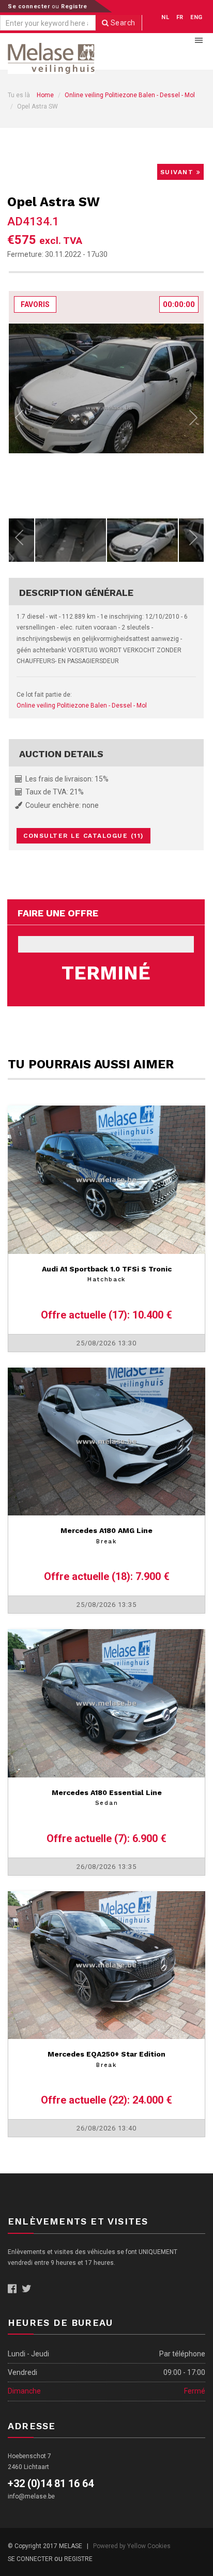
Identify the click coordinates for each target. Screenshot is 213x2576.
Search (122, 23)
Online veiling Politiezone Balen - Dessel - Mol (130, 95)
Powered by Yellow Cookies (132, 2546)
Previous (19, 420)
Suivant (178, 172)
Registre (74, 6)
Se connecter (30, 6)
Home (45, 95)
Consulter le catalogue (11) (83, 836)
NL (165, 17)
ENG (196, 17)
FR (180, 17)
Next (193, 420)
